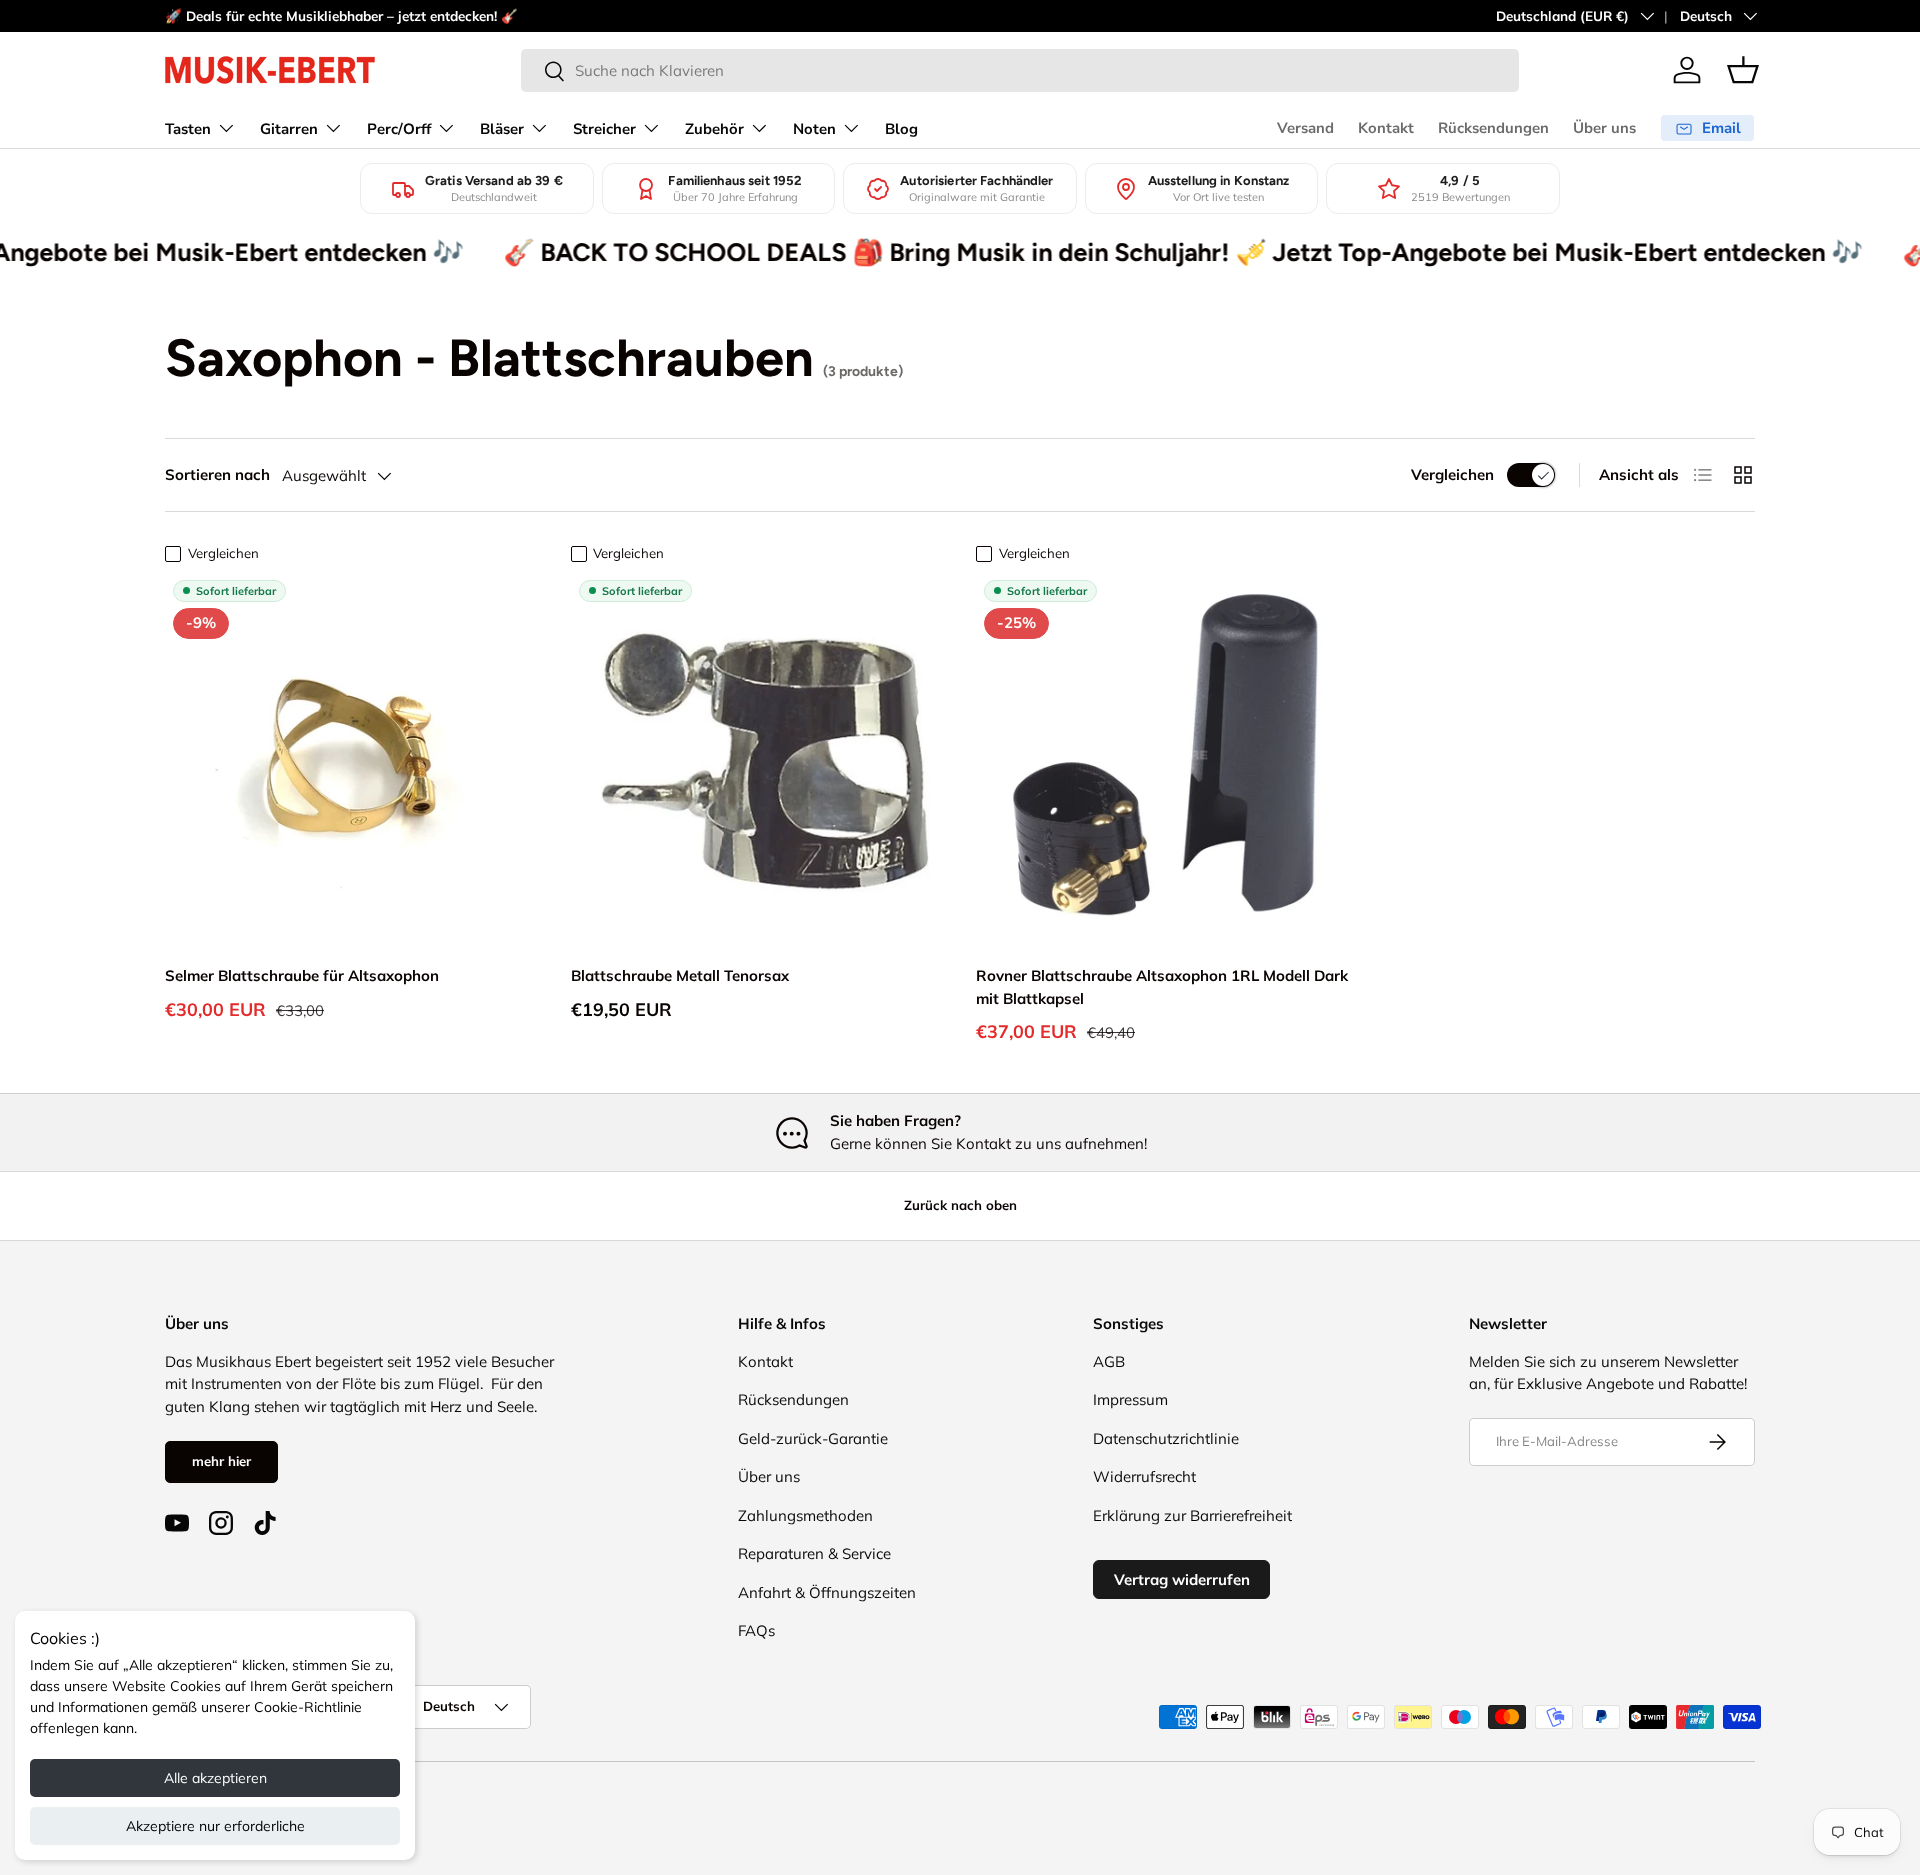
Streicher (604, 129)
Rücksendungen (1493, 128)
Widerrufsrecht (1144, 1476)
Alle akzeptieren (215, 1778)
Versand (1305, 128)
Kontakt (1386, 128)
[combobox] (1020, 70)
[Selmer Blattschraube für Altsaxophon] (352, 759)
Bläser (502, 129)
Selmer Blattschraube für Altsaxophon (302, 975)
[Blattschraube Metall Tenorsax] (758, 759)
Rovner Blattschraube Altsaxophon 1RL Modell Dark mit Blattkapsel (1162, 987)
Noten (814, 129)
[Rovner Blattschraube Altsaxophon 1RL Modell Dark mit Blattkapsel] (1163, 759)
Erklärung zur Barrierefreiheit (1192, 1515)
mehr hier (221, 1461)
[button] (1743, 70)
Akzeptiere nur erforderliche (215, 1826)
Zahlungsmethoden (805, 1515)
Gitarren (289, 129)
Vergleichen (1452, 474)
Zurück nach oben (960, 1205)
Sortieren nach (217, 474)
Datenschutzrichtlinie (1166, 1438)
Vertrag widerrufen (1182, 1579)
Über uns (1604, 128)
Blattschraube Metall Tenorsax (680, 975)
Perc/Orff (399, 129)
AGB (1109, 1361)
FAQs (756, 1630)
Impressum (1130, 1399)
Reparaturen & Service (814, 1553)
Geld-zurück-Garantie (813, 1438)
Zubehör (714, 129)
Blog (901, 129)
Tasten (188, 129)
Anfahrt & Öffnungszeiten (827, 1592)
